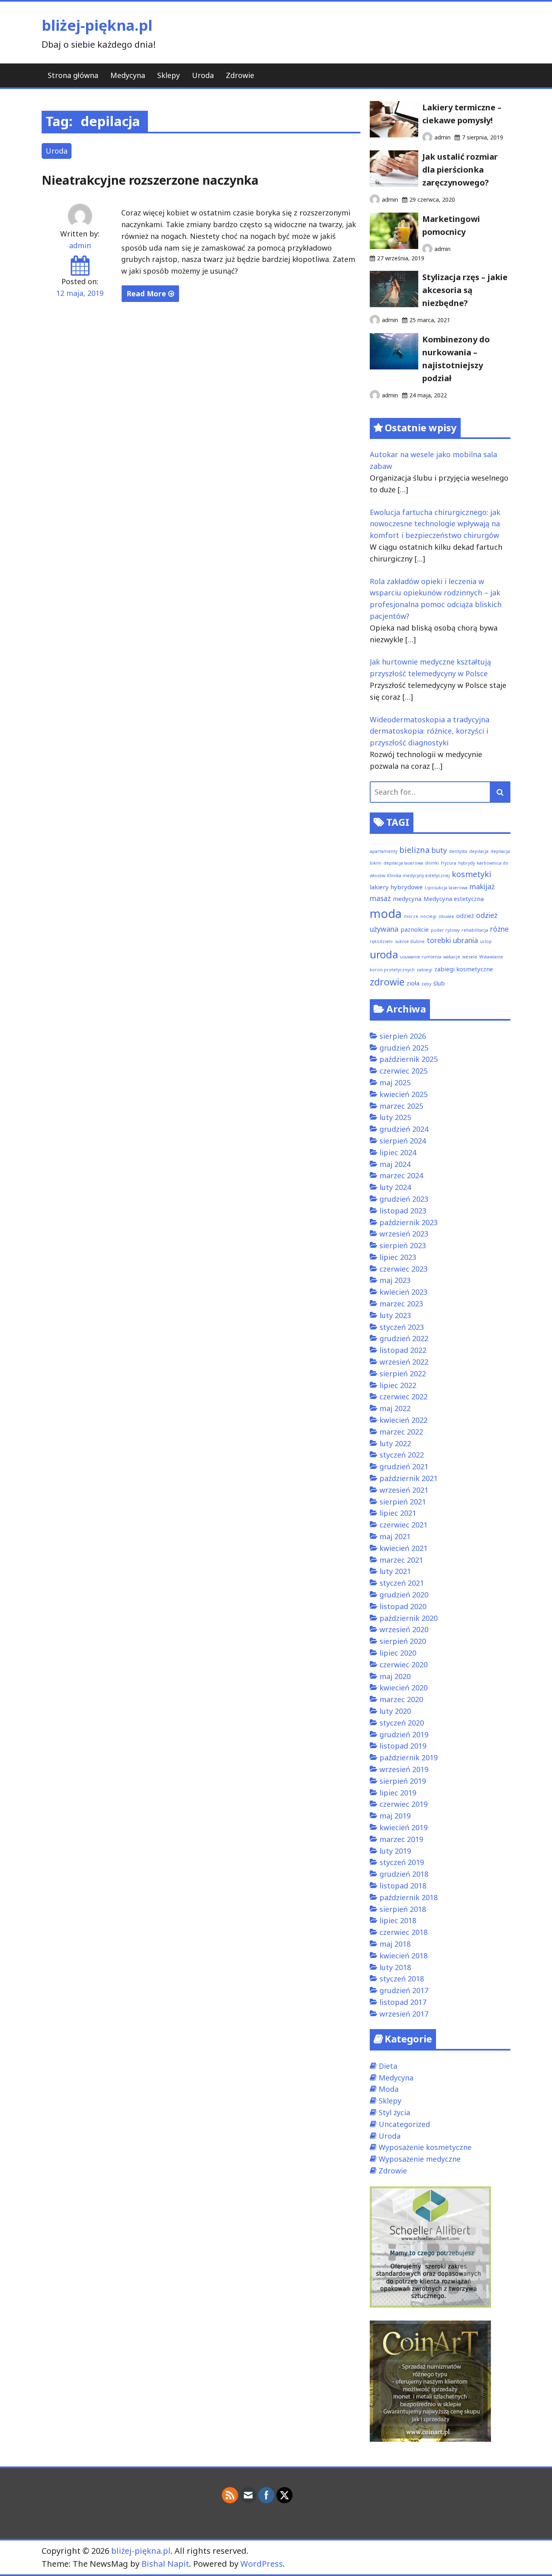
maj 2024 (395, 1164)
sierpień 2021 (403, 1502)
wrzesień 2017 (404, 2014)
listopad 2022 (403, 1350)
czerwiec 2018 (403, 1932)
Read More (147, 293)
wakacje (452, 957)
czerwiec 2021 (403, 1525)
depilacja (479, 851)
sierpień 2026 (403, 1036)
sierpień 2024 (403, 1141)
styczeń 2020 (402, 1723)
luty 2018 (395, 1967)
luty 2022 (395, 1443)
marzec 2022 (401, 1432)
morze (411, 916)
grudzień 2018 (404, 1874)
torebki (439, 940)
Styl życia (394, 2112)
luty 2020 (395, 1711)
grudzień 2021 (404, 1466)
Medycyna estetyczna (454, 899)
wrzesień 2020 (404, 1629)
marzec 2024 (401, 1175)
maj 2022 (395, 1408)
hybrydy (467, 863)
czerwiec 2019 (403, 1804)
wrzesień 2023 (404, 1234)
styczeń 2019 (402, 1862)
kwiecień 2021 (403, 1548)
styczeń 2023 (402, 1327)
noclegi (428, 916)
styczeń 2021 (402, 1583)
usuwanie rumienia (421, 957)
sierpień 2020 (403, 1641)
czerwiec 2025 (403, 1071)
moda (386, 914)
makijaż (482, 886)
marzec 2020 (401, 1699)
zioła (413, 983)
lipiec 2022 (398, 1385)
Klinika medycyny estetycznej (418, 876)
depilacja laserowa (403, 863)
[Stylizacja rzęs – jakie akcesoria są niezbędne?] (394, 304)
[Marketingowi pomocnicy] (394, 246)
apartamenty (383, 851)
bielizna (414, 850)
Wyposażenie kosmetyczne (425, 2147)
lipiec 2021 (398, 1513)
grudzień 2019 (404, 1734)
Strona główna (73, 75)
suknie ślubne (410, 941)
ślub (439, 983)
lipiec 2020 (398, 1653)
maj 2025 (395, 1082)
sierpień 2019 (403, 1781)
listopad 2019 (403, 1746)
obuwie (446, 916)
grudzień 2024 (404, 1129)
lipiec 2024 (398, 1152)
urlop (486, 941)
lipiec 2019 (398, 1793)
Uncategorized (404, 2124)
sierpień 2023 (403, 1245)
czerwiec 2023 (403, 1269)
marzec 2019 (401, 1839)
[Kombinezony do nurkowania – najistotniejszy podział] (394, 367)
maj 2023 (395, 1280)
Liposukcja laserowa (446, 888)
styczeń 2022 (402, 1455)
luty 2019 (395, 1851)
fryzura (449, 863)
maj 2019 (395, 1816)
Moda (389, 2089)
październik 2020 (409, 1618)
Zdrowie (240, 75)
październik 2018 (409, 1897)
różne (499, 929)
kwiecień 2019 (403, 1827)
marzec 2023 (401, 1304)
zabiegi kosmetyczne (464, 969)
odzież (465, 916)
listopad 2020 (403, 1606)
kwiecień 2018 (403, 1956)
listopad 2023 (403, 1211)
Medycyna (128, 75)
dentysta (458, 851)
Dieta (388, 2066)
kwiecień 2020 (403, 1688)
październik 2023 (409, 1222)
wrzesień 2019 (404, 1769)
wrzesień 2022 (404, 1362)
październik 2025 (409, 1059)
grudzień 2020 (404, 1595)
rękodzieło (381, 941)
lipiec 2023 (398, 1257)
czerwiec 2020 (403, 1665)
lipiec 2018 (398, 1920)
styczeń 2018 (402, 1979)
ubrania (466, 940)
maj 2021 (395, 1536)
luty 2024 (395, 1187)
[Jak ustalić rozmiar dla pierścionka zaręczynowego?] (394, 184)
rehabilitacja (475, 930)
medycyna (407, 899)
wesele (470, 957)
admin (80, 245)
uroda (384, 955)
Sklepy (169, 75)
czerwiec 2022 (403, 1397)
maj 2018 (395, 1944)
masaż (380, 898)
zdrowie (387, 982)
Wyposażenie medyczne (420, 2159)
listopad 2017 (403, 2002)
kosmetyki (472, 874)
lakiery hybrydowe (396, 887)
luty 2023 (395, 1315)
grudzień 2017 (404, 1990)
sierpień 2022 (403, 1373)
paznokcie (415, 929)
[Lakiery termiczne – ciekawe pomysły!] (394, 135)
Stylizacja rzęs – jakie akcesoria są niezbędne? (465, 290)
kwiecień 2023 (403, 1292)
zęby (426, 984)
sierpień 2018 (403, 1909)
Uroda (203, 75)
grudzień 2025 (404, 1048)
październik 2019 (409, 1757)
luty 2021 (395, 1571)
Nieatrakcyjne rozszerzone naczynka (150, 180)
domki (432, 863)
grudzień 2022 (404, 1338)
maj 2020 (395, 1676)
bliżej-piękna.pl (97, 25)
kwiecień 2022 (403, 1420)
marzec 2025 (401, 1106)
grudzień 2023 (404, 1199)
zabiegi (425, 970)
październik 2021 (409, 1478)
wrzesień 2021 (404, 1490)
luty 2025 (395, 1117)
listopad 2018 (403, 1886)
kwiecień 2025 (403, 1094)
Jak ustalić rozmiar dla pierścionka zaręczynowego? (460, 170)
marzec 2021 (401, 1560)
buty (439, 850)
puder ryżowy (445, 930)
